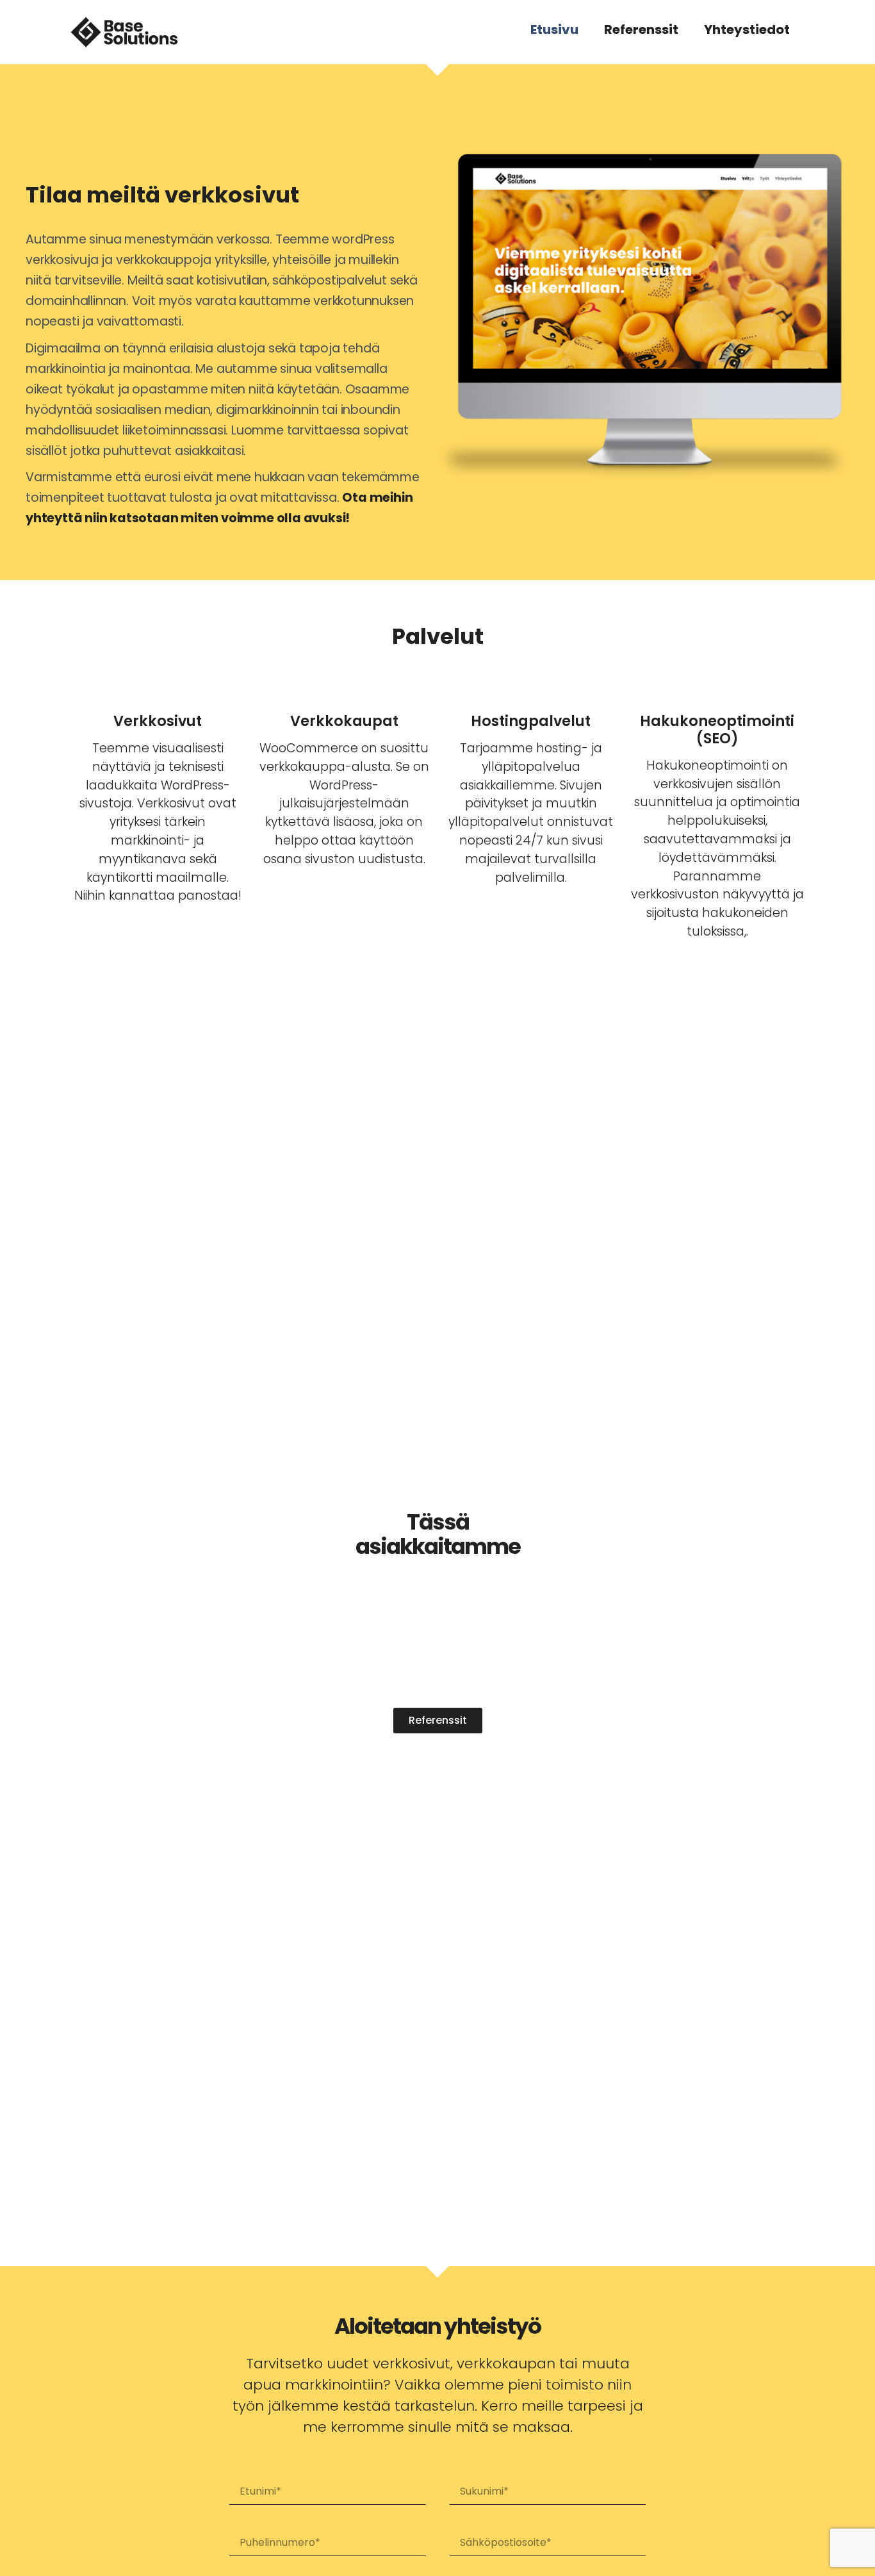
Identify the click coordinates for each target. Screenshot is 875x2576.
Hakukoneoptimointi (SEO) (717, 730)
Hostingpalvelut (531, 721)
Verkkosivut (158, 721)
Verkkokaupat (344, 721)
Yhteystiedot (747, 29)
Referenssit (641, 29)
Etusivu (554, 29)
